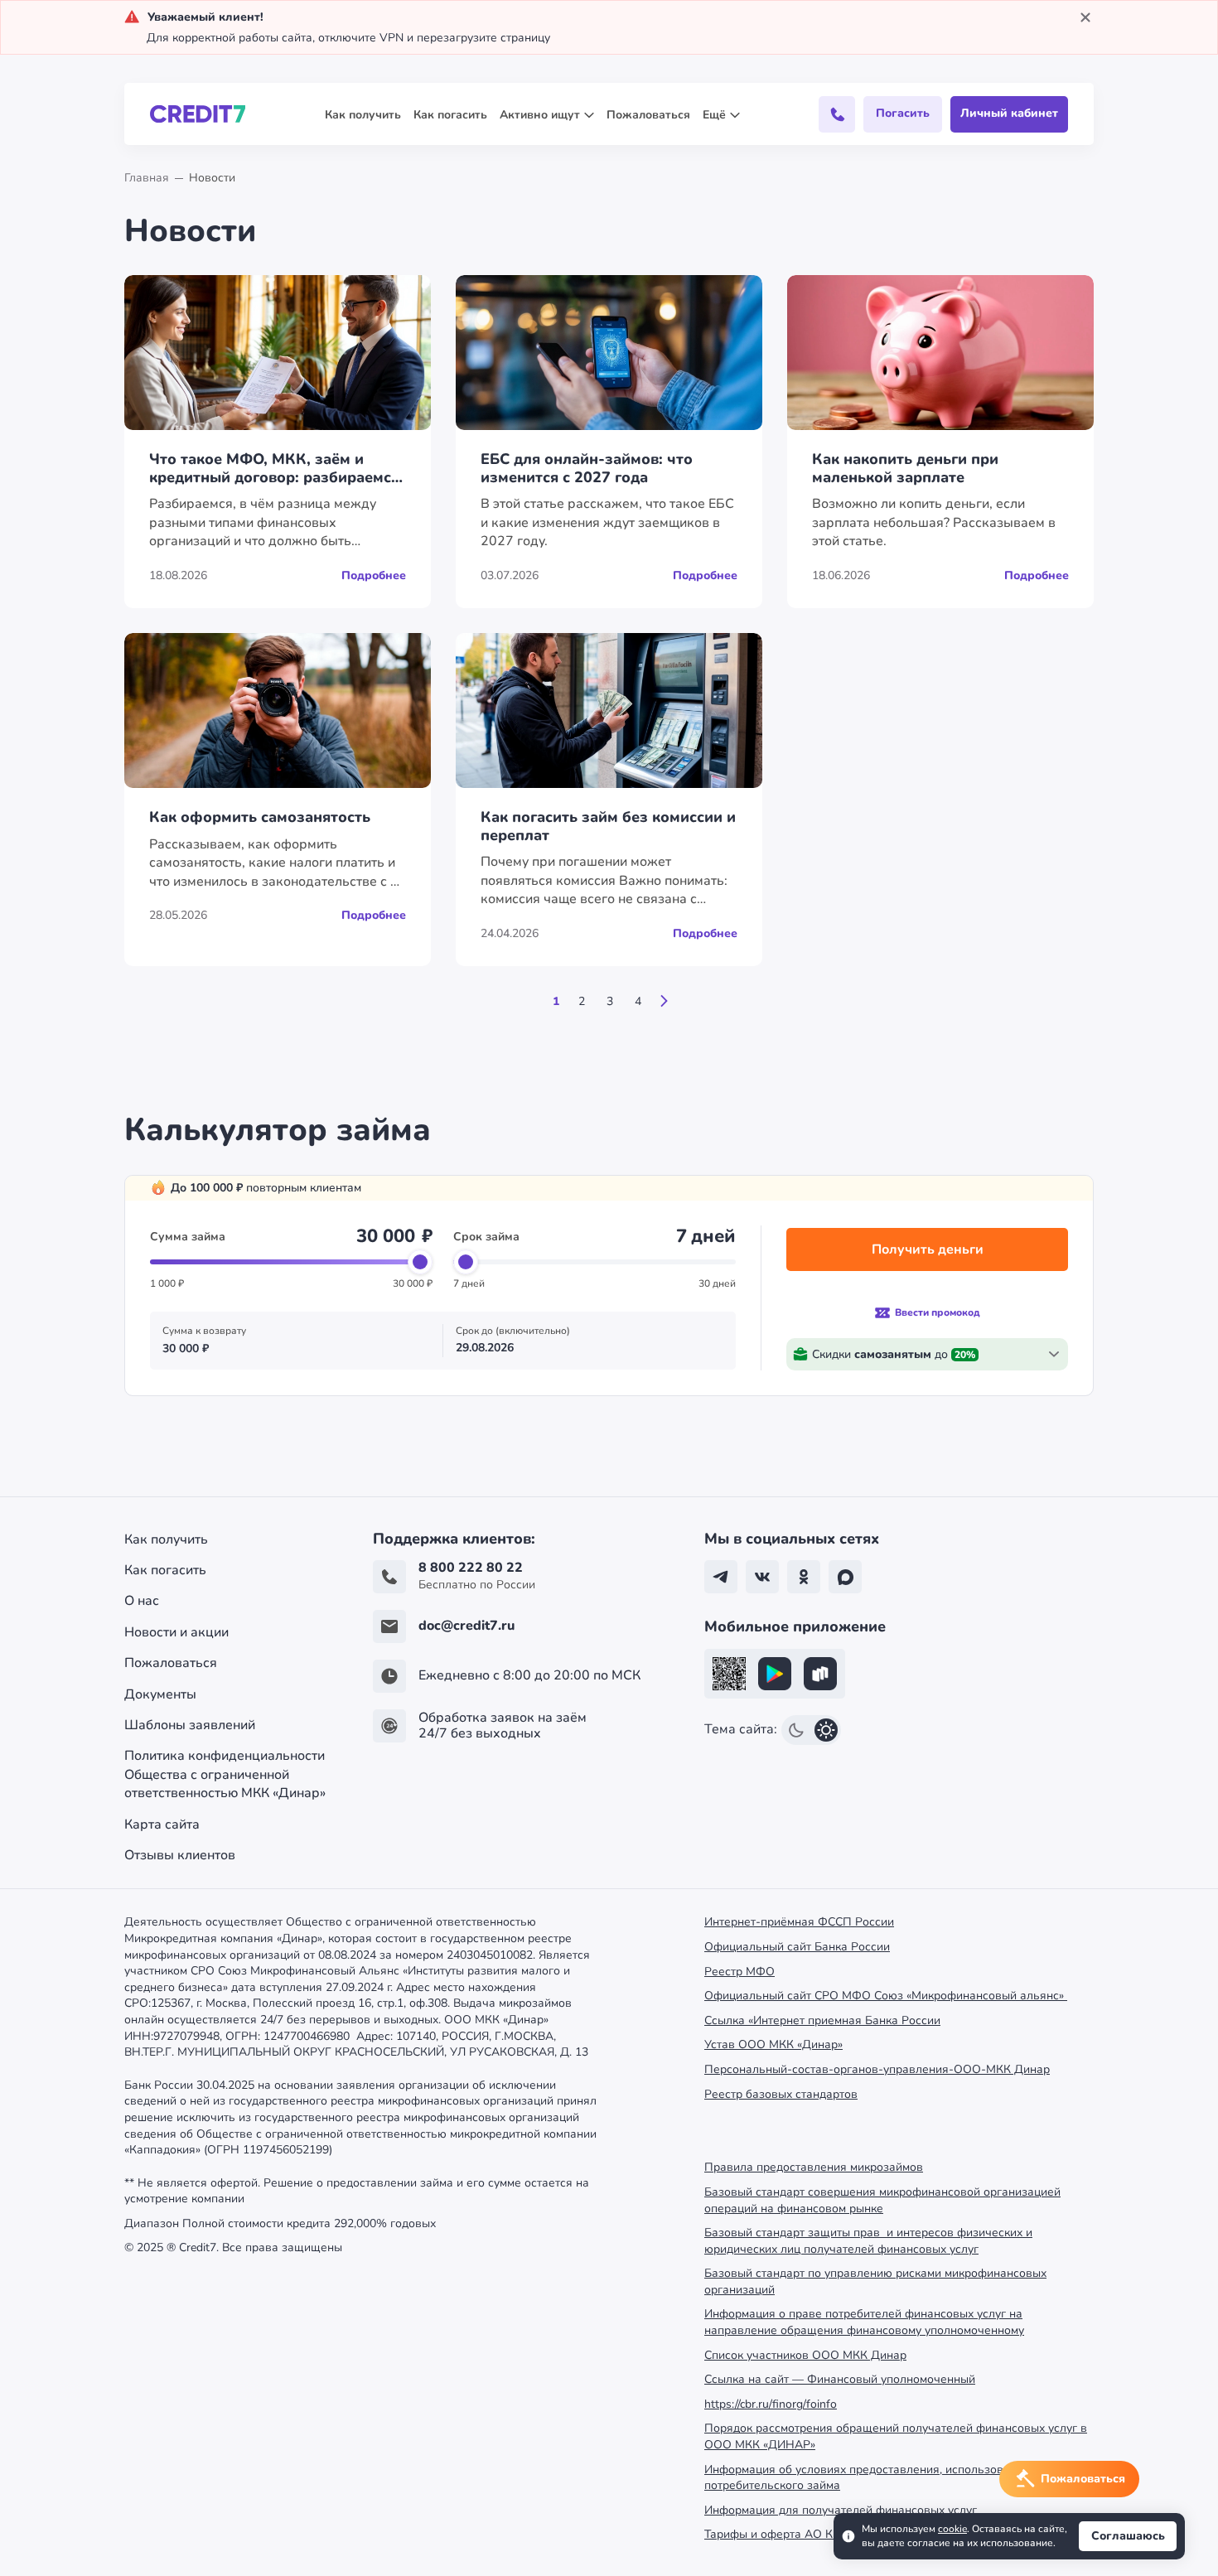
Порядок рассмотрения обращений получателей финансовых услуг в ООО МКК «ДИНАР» (896, 2436)
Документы (160, 1694)
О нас (142, 1601)
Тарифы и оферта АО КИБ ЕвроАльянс (812, 2534)
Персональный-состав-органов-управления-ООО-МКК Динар (877, 2069)
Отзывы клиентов (180, 1855)
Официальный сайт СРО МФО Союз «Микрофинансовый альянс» (886, 1996)
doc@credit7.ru (466, 1626)
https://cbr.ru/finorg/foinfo (771, 2404)
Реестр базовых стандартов (781, 2094)
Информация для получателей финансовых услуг (841, 2510)
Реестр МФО (739, 1972)
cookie (952, 2529)
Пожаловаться (648, 115)
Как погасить (450, 115)
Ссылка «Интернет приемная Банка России (822, 2020)
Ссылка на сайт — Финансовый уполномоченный (840, 2379)
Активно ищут (540, 115)
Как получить (363, 115)
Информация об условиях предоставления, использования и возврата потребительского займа (899, 2478)
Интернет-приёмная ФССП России (799, 1922)
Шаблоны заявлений (190, 1725)
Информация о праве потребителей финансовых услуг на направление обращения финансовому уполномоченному (864, 2322)
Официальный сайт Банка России (797, 1947)
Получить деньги (928, 1249)
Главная (147, 178)
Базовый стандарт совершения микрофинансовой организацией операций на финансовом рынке (882, 2200)
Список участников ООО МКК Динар (805, 2355)
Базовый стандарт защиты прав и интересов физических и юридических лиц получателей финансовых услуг (868, 2241)
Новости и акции (176, 1632)
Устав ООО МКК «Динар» (773, 2044)
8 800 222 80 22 (471, 1568)
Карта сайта (162, 1824)
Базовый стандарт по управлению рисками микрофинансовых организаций (875, 2281)
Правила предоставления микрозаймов (814, 2167)
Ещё (714, 115)
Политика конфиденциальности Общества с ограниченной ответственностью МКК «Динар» (225, 1774)
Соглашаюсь (1128, 2536)
